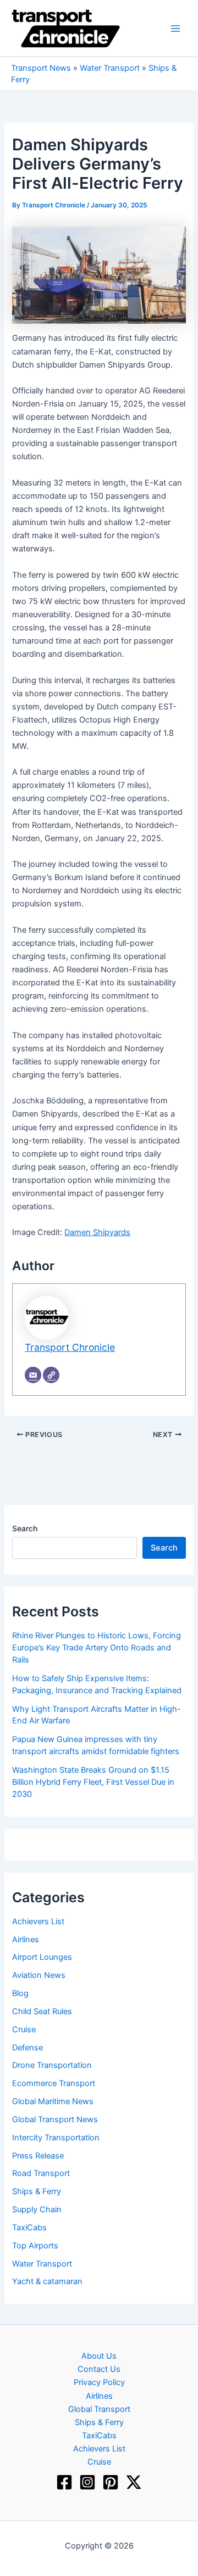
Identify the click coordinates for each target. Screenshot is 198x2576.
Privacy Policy (99, 2382)
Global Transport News (55, 2120)
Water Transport (110, 68)
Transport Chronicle (70, 1347)
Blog (20, 1993)
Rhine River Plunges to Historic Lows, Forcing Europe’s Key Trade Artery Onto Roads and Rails (97, 1648)
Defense (28, 2048)
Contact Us (99, 2369)
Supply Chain (37, 2209)
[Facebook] (64, 2482)
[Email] (33, 1375)
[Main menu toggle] (175, 29)
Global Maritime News (53, 2101)
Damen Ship (87, 1232)
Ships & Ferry (37, 2191)
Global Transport (99, 2409)
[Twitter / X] (134, 2482)
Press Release (38, 2156)
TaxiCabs (29, 2228)
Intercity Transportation (56, 2138)
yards (120, 1232)
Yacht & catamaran (47, 2281)
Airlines (26, 1940)
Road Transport (41, 2173)
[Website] (51, 1375)
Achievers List (38, 1921)
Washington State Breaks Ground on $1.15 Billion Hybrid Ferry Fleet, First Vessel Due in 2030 (93, 1782)
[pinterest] (111, 2482)
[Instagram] (87, 2482)
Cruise (24, 2030)
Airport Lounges (42, 1957)
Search (25, 1528)
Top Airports (35, 2246)
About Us (99, 2356)
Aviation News (39, 1975)
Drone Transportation (52, 2065)
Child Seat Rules (42, 2011)
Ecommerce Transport (54, 2083)
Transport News (41, 68)
